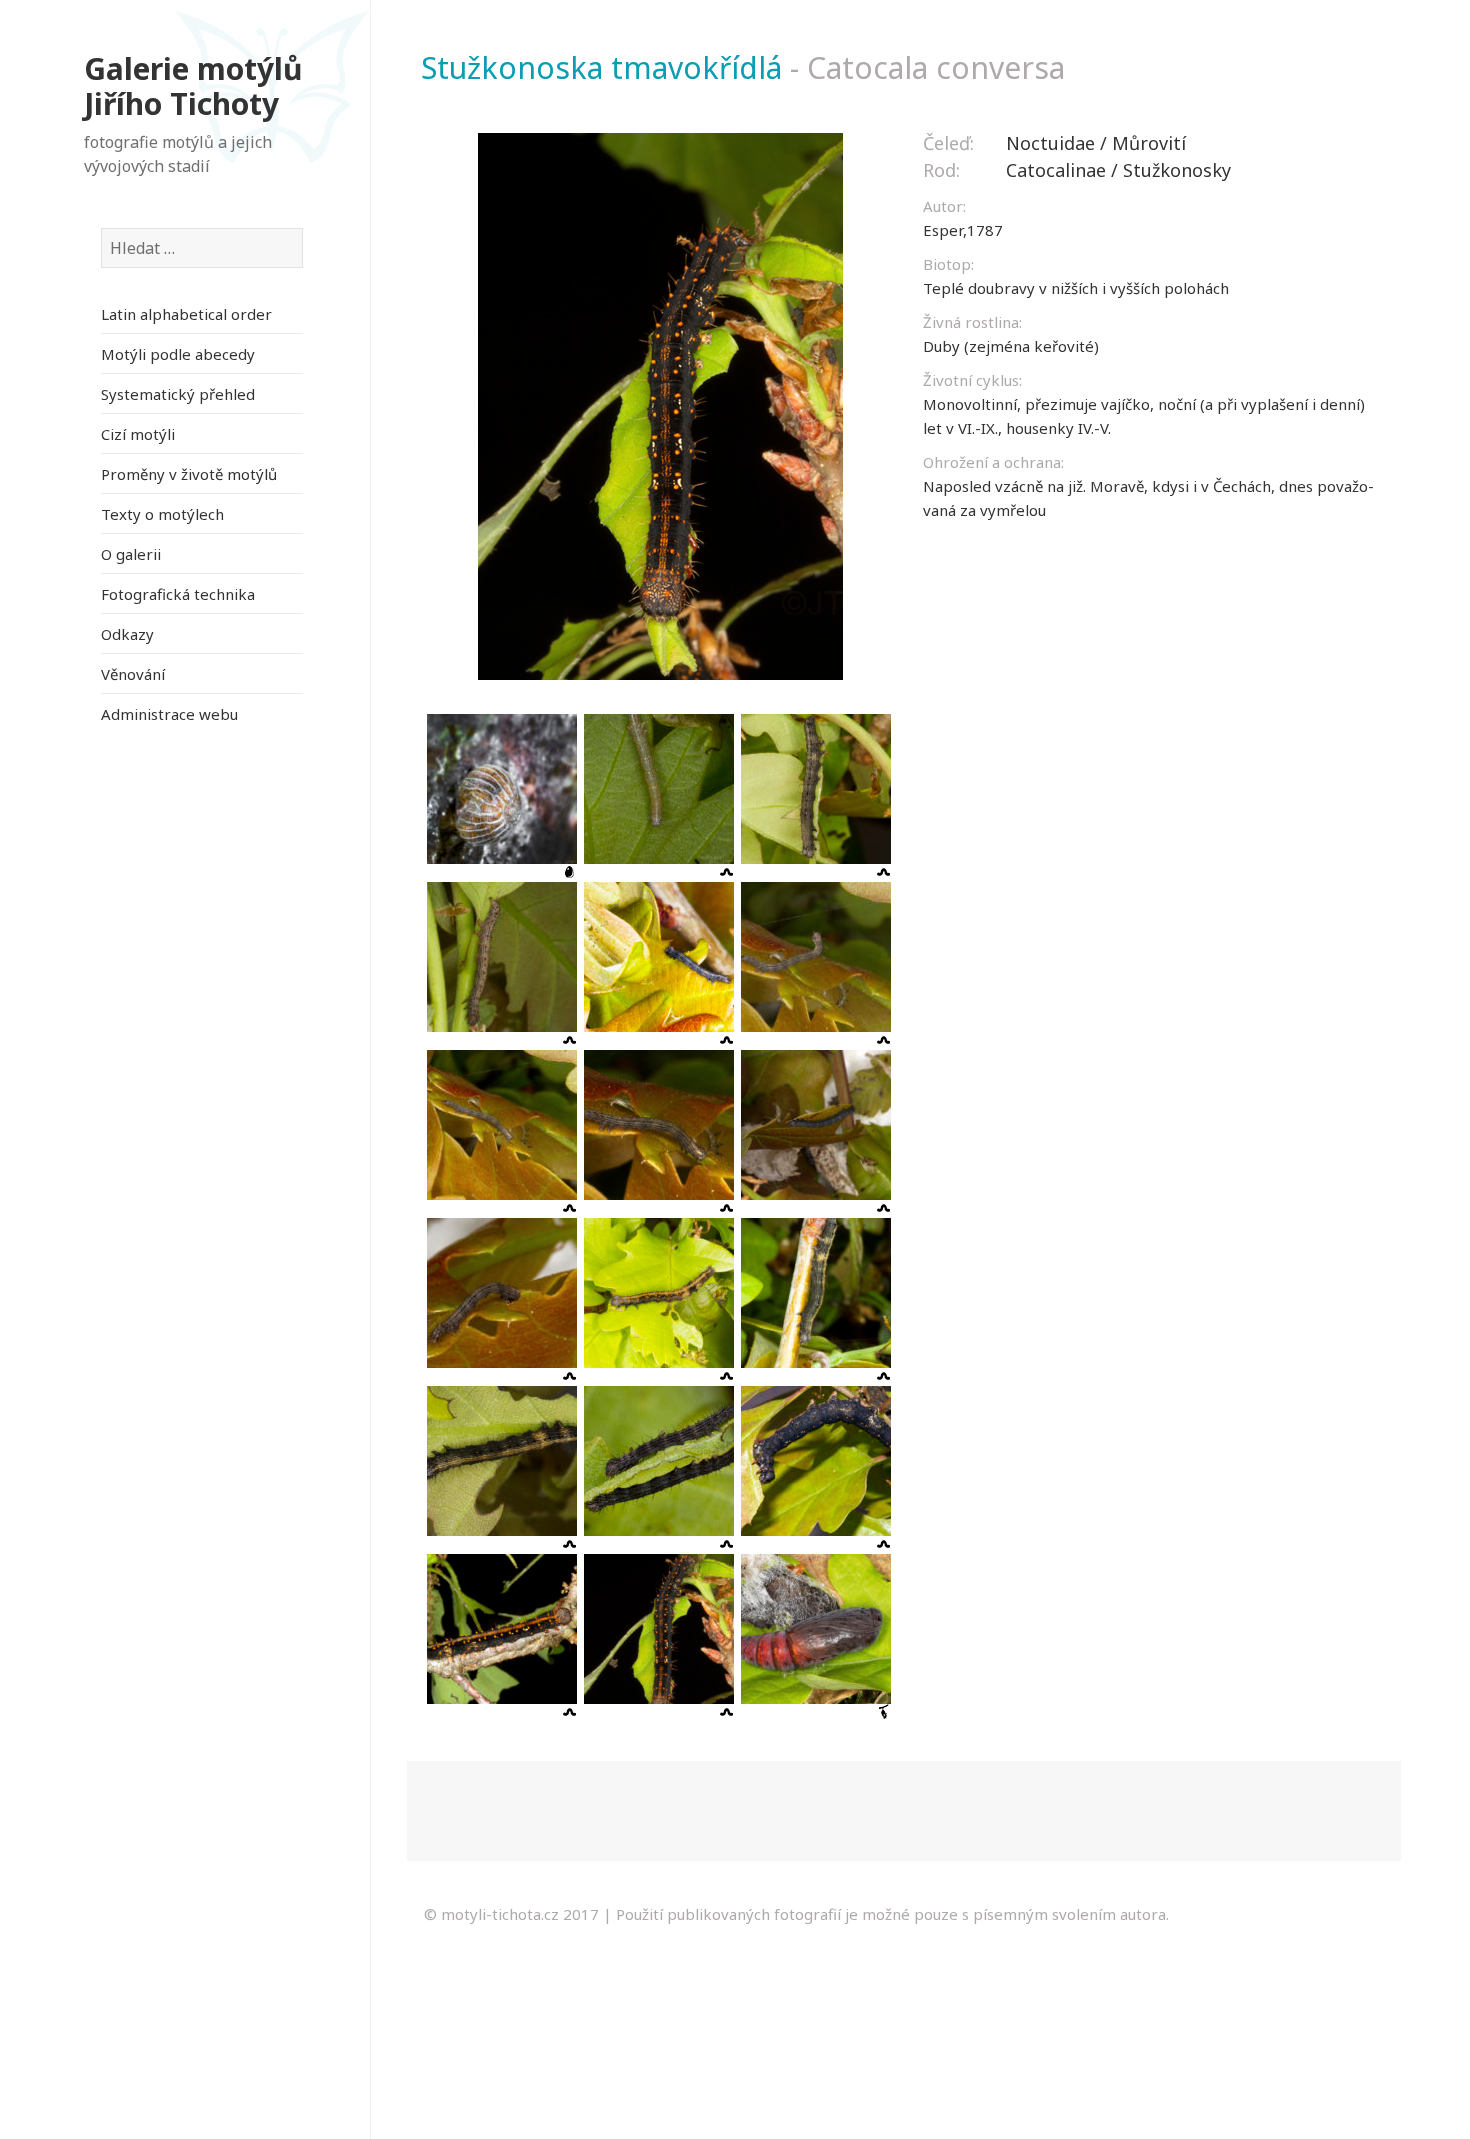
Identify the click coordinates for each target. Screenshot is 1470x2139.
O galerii (131, 554)
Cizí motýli (138, 434)
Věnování (133, 674)
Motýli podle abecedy (178, 354)
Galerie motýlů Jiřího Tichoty (193, 86)
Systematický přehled (178, 394)
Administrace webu (169, 714)
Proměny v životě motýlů (189, 474)
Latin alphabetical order (186, 314)
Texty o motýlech (162, 514)
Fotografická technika (178, 594)
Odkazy (127, 634)
